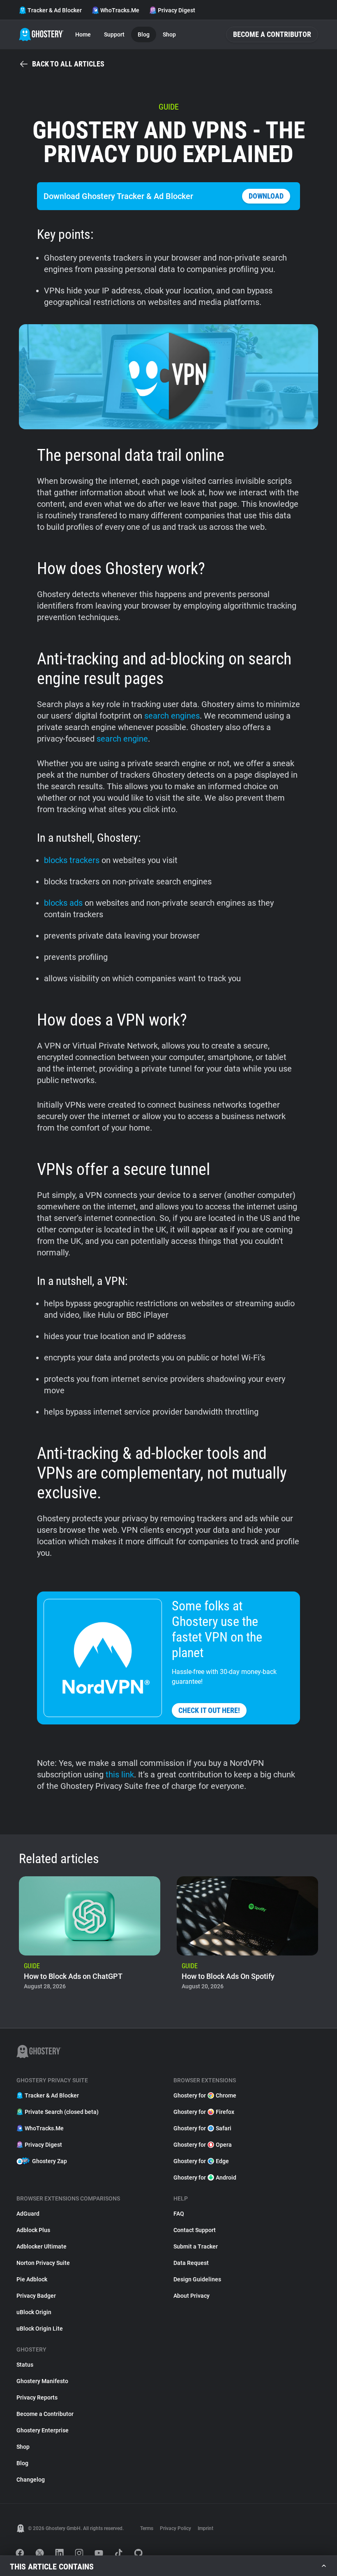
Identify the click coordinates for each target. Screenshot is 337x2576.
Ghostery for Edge (201, 2161)
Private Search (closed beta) (62, 2112)
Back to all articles (68, 64)
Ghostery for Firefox (204, 2112)
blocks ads (63, 903)
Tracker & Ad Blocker (55, 10)
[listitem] (90, 1936)
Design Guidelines (197, 2279)
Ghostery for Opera (203, 2145)
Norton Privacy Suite (43, 2263)
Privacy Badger (36, 2296)
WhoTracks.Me (120, 10)
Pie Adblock (32, 2279)
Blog (144, 34)
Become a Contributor (272, 34)
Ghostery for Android (205, 2178)
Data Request (191, 2263)
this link (120, 1775)
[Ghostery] (41, 34)
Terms (147, 2528)
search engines (172, 716)
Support (114, 34)
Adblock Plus (33, 2230)
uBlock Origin (34, 2312)
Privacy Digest (177, 10)
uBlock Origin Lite (40, 2329)
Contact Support (195, 2230)
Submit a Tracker (196, 2246)
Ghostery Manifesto (42, 2381)
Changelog (31, 2480)
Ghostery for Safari (202, 2128)
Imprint (205, 2528)
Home (83, 34)
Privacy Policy (175, 2528)
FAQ (179, 2214)
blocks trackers (72, 860)
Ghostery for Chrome (205, 2095)
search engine (122, 739)
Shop (169, 34)
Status (25, 2365)
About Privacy (192, 2296)
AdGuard (28, 2214)
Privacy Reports (37, 2397)
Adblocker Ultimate (42, 2246)
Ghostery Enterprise (43, 2430)
